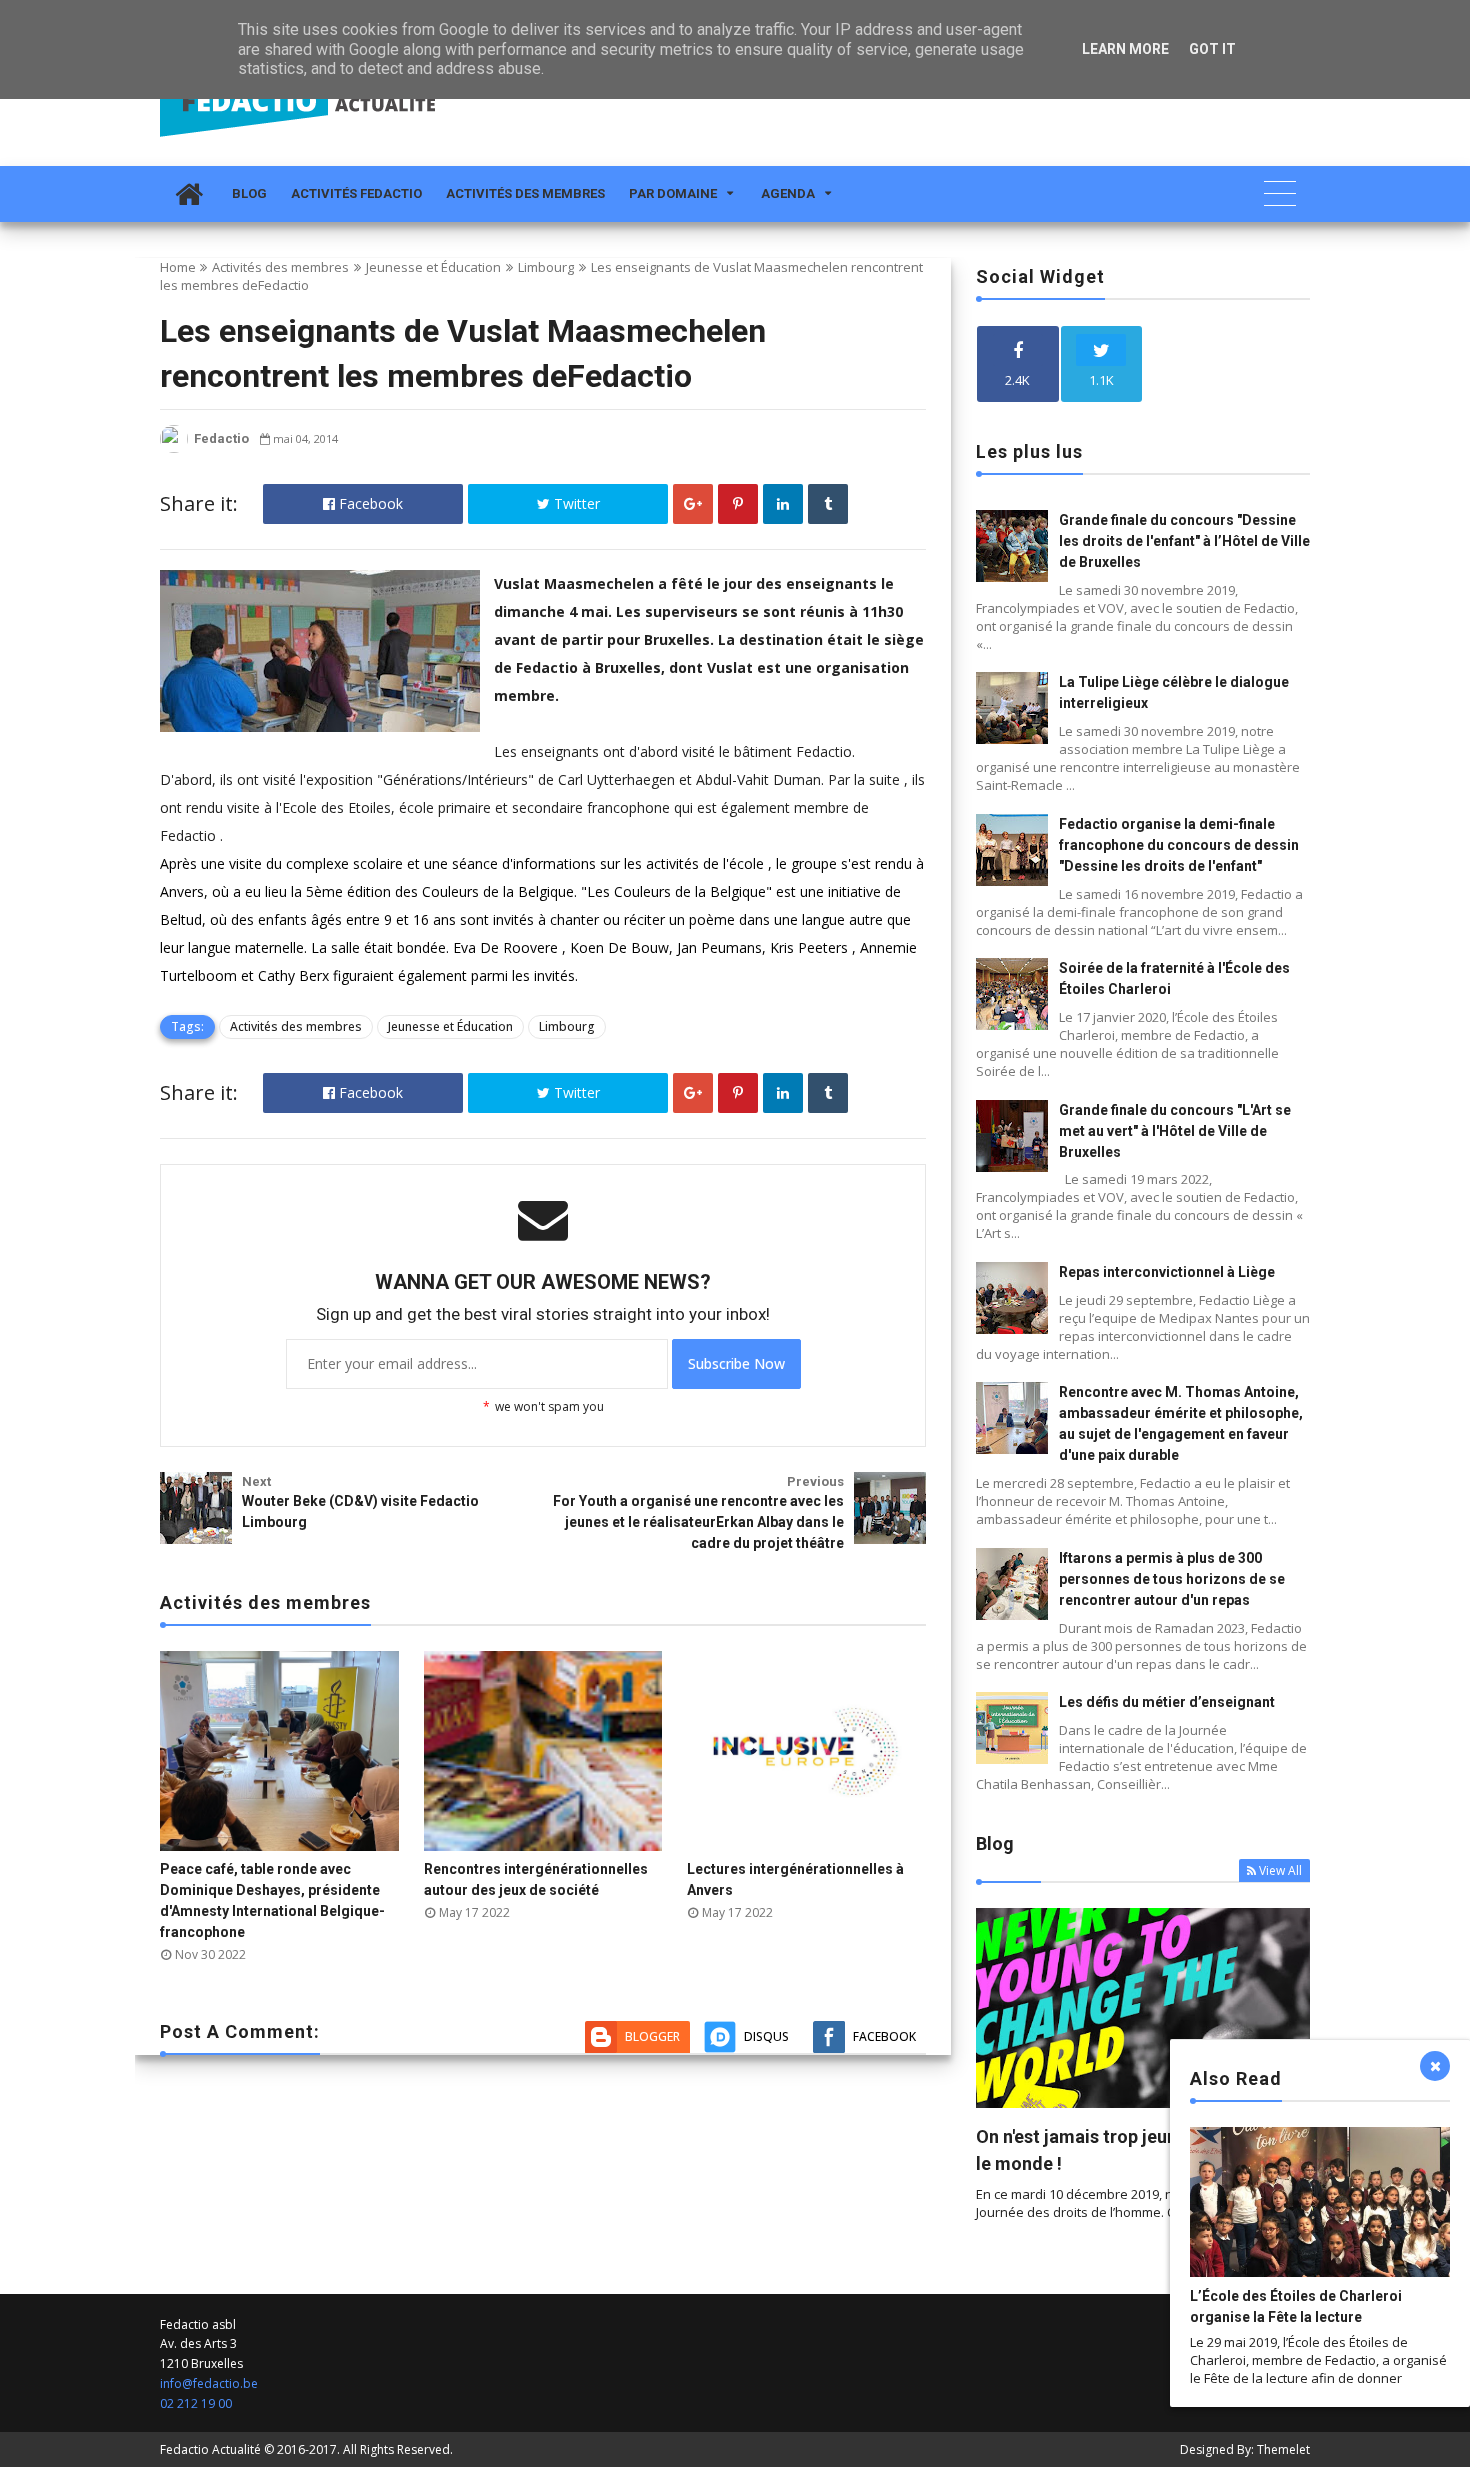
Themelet (1283, 2449)
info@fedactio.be (209, 2383)
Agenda (788, 193)
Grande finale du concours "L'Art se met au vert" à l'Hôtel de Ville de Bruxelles (1175, 1131)
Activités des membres (525, 193)
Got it (1212, 49)
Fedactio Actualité (210, 2449)
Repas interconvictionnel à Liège (1167, 1272)
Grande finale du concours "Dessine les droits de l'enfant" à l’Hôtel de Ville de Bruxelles (1184, 541)
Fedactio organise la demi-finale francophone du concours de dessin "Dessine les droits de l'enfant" (1179, 845)
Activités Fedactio (356, 193)
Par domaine (673, 193)
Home (178, 267)
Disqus (766, 2036)
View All (1280, 1870)
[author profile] (174, 448)
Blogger (652, 2036)
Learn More (1125, 49)
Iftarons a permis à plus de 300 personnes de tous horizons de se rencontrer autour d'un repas (1172, 1579)
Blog (249, 193)
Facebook (369, 503)
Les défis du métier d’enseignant (1167, 1702)
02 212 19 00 (196, 2403)
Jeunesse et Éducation (433, 267)
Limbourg (546, 267)
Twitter (575, 503)
